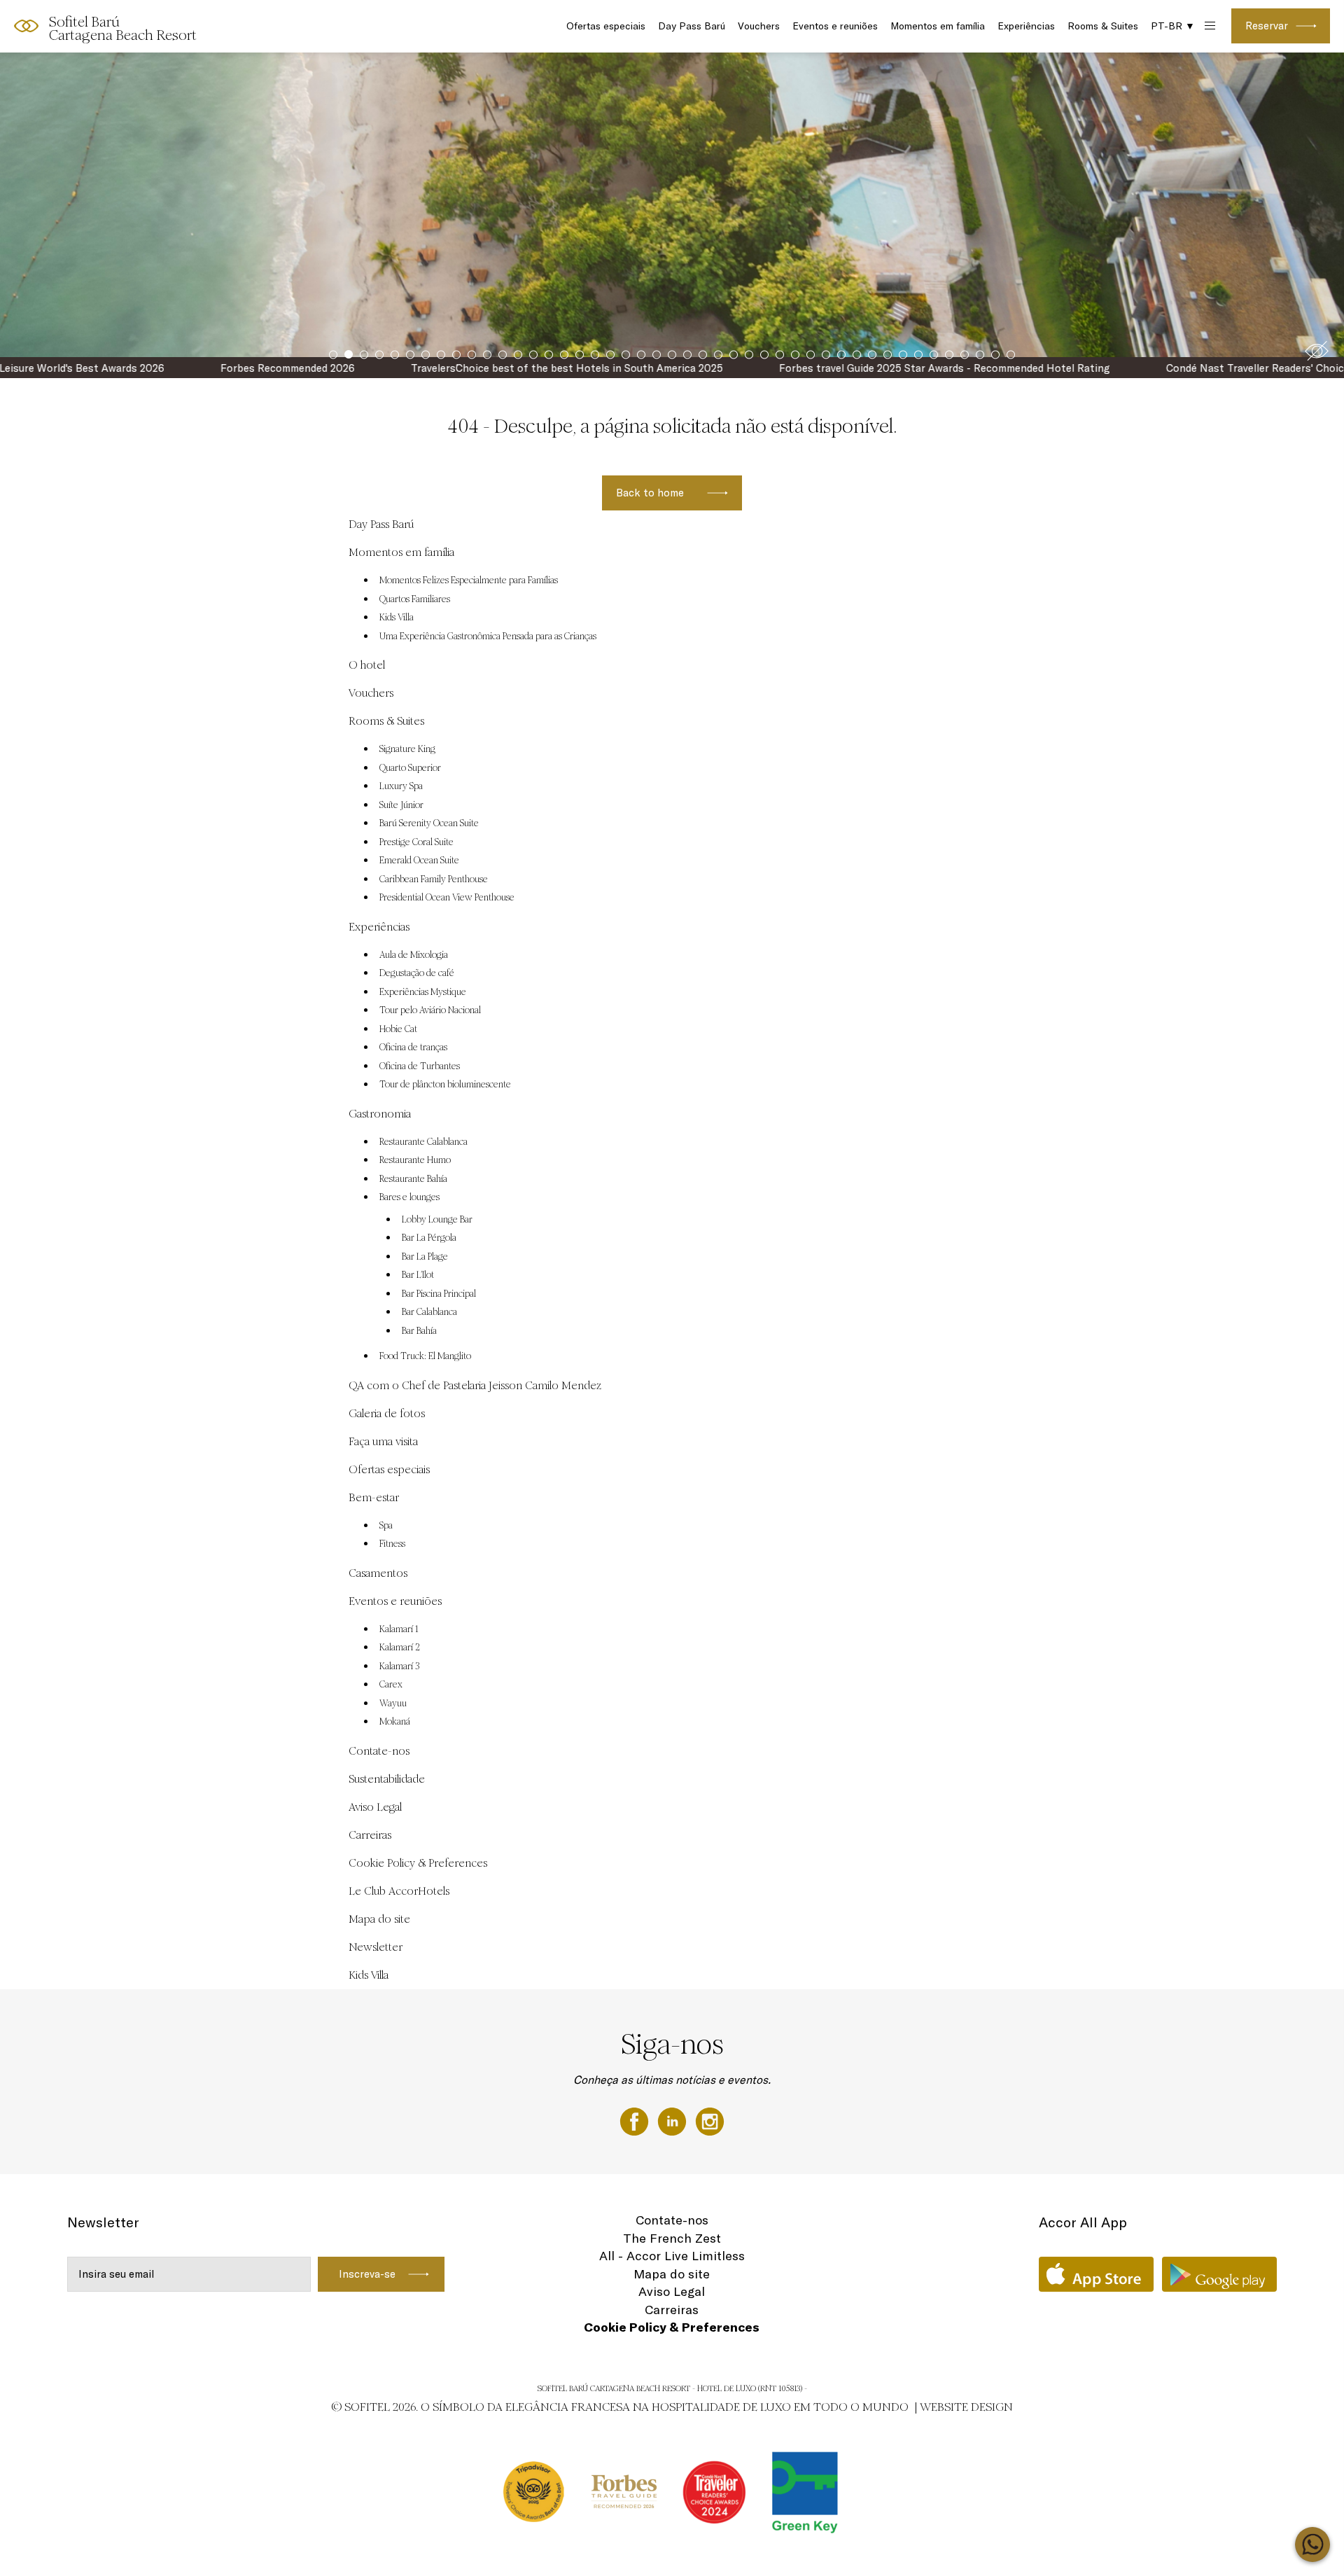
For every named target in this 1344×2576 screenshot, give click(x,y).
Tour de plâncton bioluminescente (445, 1085)
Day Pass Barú (692, 26)
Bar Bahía (419, 1331)
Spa (386, 1526)
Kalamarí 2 (400, 1648)
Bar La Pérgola (429, 1238)
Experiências (1026, 26)
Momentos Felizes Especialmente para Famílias (469, 580)
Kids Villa (397, 618)
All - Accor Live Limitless (672, 2256)
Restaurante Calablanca (423, 1142)
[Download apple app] (1096, 2274)
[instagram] (710, 2120)
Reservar (1267, 26)
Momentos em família (938, 26)
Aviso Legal (375, 1807)
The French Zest (672, 2238)
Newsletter (376, 1947)
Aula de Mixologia (414, 955)
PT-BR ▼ (1173, 26)
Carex (391, 1685)
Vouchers (759, 26)
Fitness (392, 1544)
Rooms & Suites (1103, 26)
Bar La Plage (425, 1257)
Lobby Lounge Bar (437, 1220)
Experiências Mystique (423, 992)
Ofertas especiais (606, 26)
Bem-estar (374, 1497)
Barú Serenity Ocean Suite (429, 823)
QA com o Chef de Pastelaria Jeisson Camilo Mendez (475, 1385)
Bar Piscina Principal (439, 1294)
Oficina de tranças (413, 1047)
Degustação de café (417, 973)
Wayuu (393, 1704)
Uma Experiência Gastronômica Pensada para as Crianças (488, 636)
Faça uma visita (383, 1441)
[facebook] (636, 2120)
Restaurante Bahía (413, 1179)
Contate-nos (379, 1751)
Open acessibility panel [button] (57, 25)
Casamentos (378, 1573)
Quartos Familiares (415, 599)
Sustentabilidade (387, 1779)
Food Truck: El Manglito (425, 1356)
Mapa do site (379, 1919)
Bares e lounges (409, 1197)
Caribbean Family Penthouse (434, 879)
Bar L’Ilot (418, 1275)
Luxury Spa (401, 786)
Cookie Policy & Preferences (418, 1863)
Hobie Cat (398, 1029)
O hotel (367, 665)
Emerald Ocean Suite (419, 861)
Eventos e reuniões (835, 26)
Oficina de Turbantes (420, 1066)
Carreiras (370, 1835)
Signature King (407, 749)
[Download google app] (1219, 2274)
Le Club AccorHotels (399, 1891)
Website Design (966, 2407)
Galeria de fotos (387, 1413)
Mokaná (395, 1722)
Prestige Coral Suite (416, 842)
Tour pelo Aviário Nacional (430, 1010)
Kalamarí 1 (399, 1629)
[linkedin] (673, 2120)
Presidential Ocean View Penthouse (447, 898)
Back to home (650, 493)
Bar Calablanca (429, 1312)
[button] (1317, 351)
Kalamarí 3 (399, 1666)
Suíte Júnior (401, 805)
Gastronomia (380, 1114)
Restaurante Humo (415, 1160)
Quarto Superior (410, 768)
